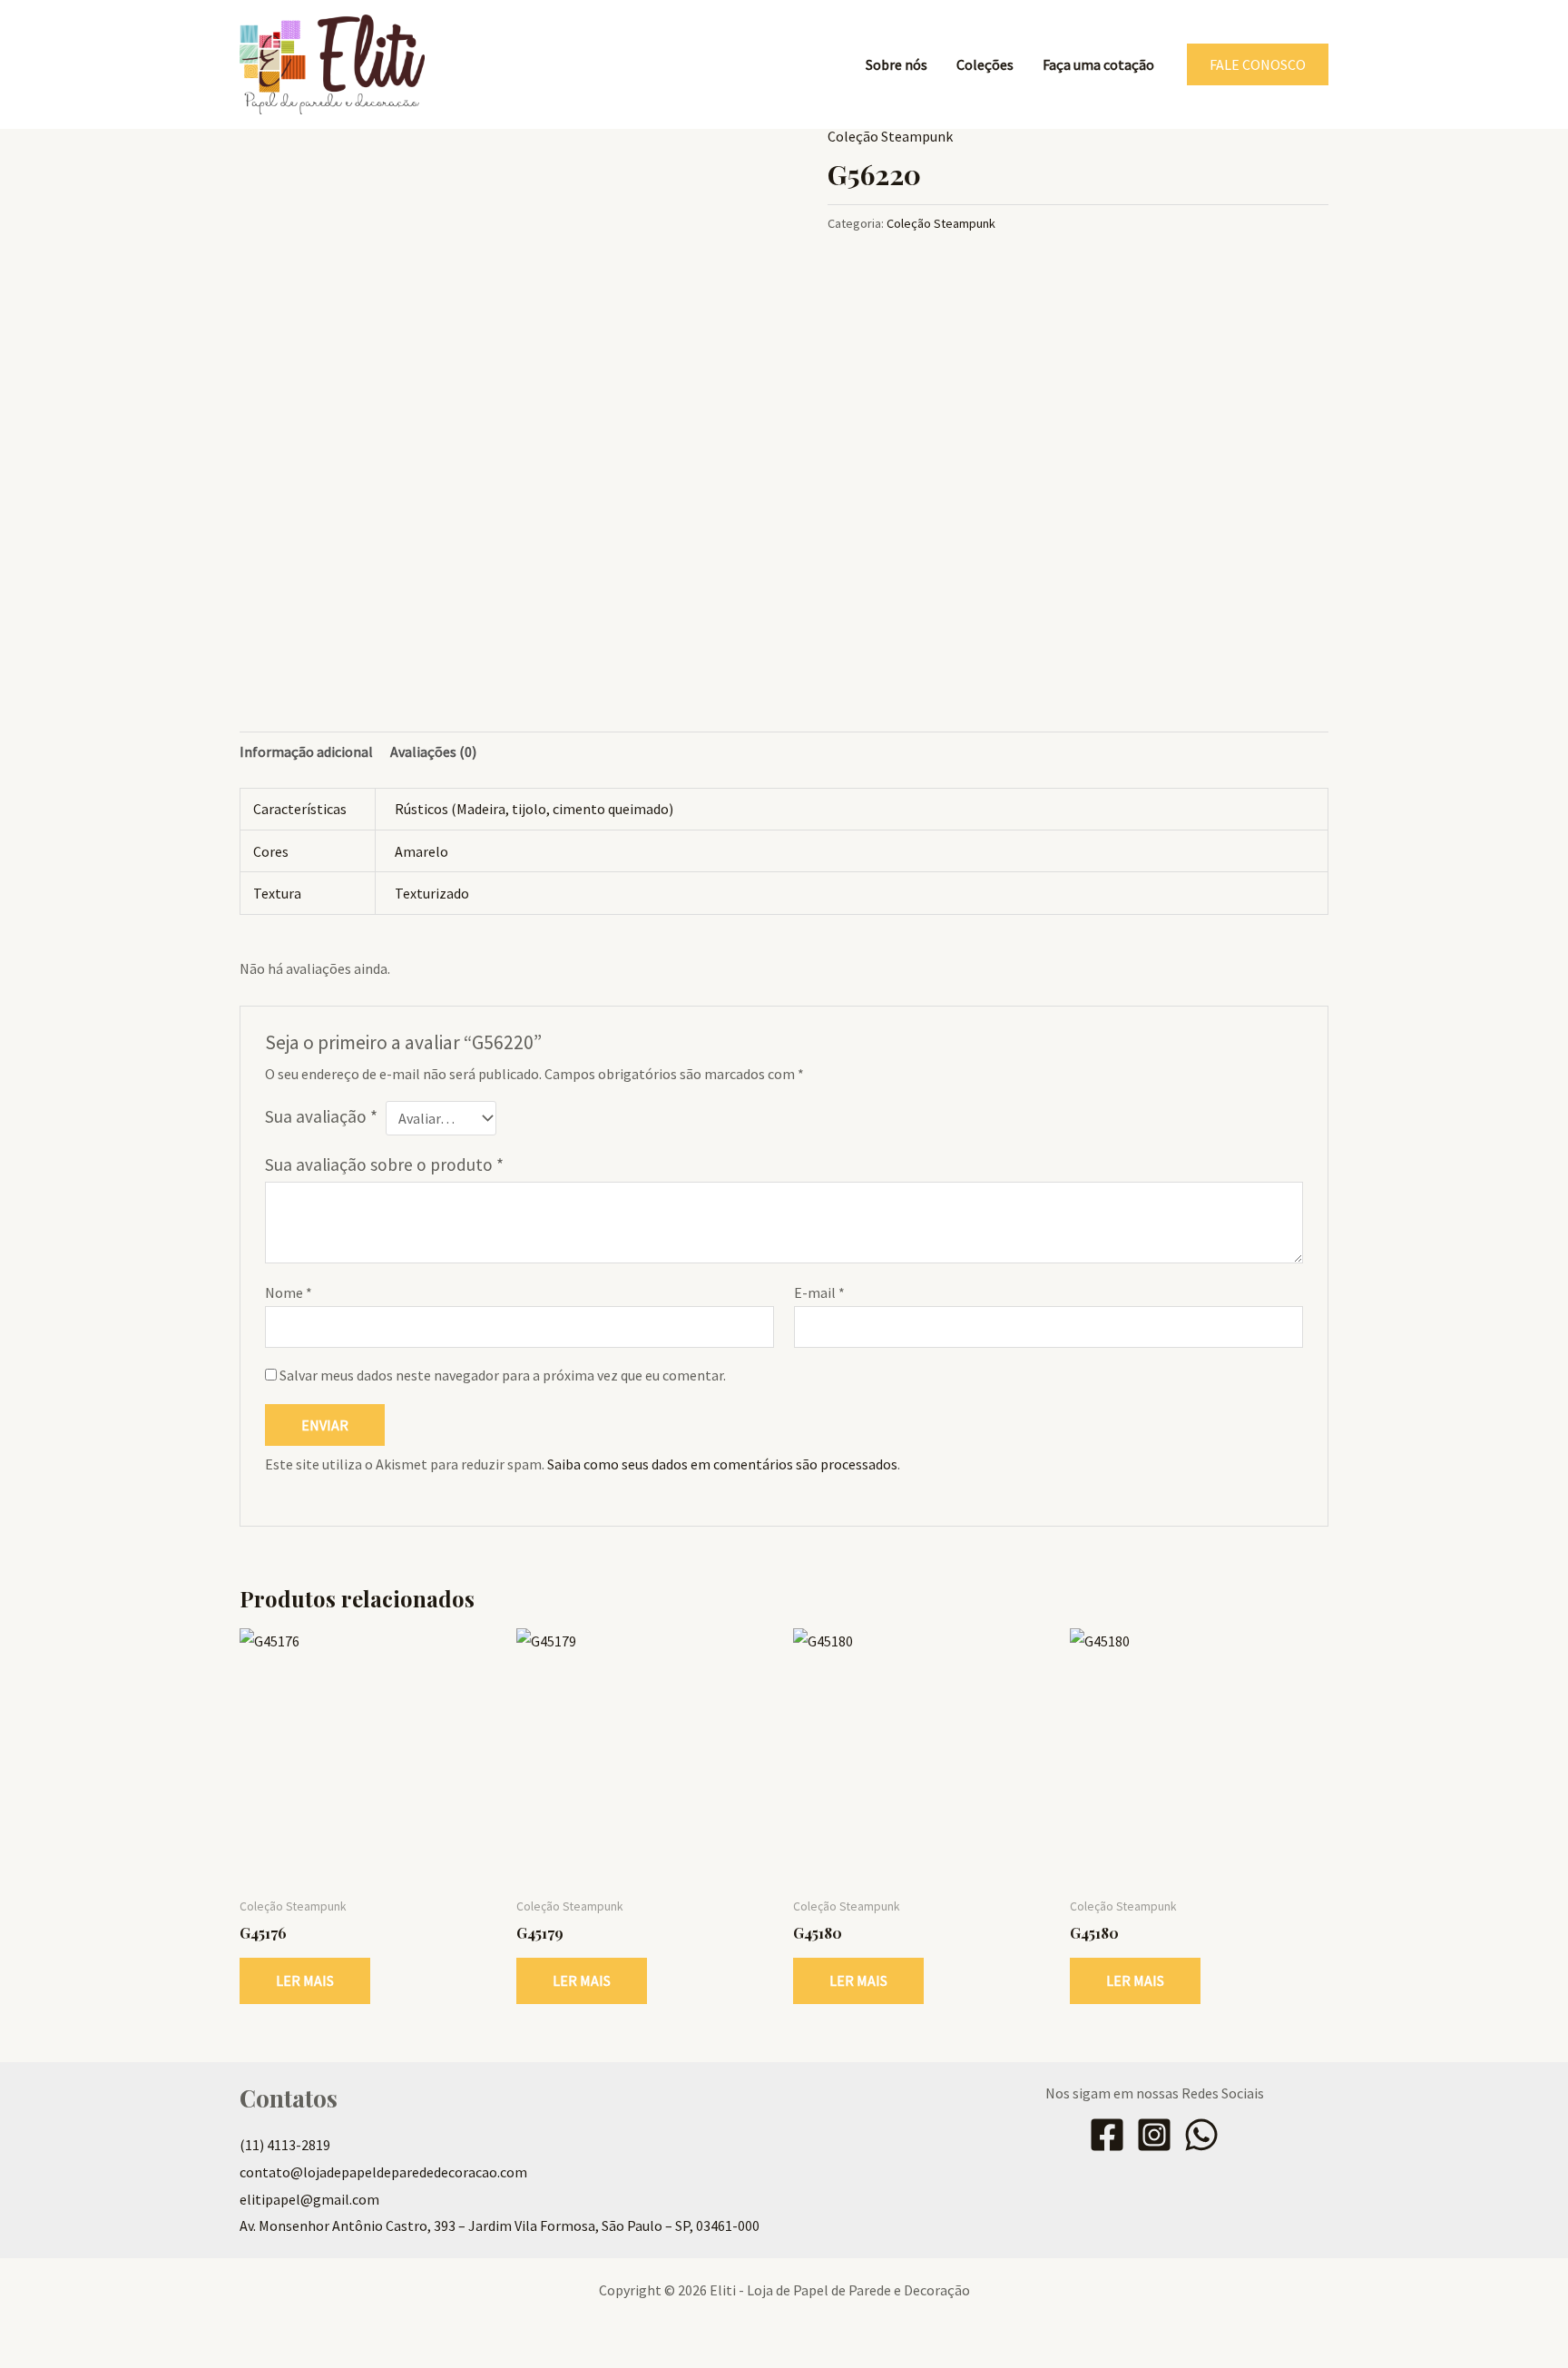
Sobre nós (897, 64)
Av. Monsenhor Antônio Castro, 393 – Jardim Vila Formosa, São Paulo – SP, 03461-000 (500, 2226)
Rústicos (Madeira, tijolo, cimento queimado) (534, 809)
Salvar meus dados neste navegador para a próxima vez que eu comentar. (503, 1375)
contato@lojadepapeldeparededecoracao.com (383, 2172)
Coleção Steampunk (890, 136)
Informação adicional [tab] (306, 752)
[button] (1258, 64)
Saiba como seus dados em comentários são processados (722, 1464)
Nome (289, 1292)
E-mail (819, 1292)
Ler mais (305, 1980)
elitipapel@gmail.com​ (309, 2199)
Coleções (985, 64)
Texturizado (432, 893)
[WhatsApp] (1201, 2135)
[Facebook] (1107, 2135)
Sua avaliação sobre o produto (384, 1164)
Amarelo (421, 851)
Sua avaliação (321, 1116)
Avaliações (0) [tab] (433, 752)
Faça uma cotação (1098, 64)
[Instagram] (1154, 2135)
